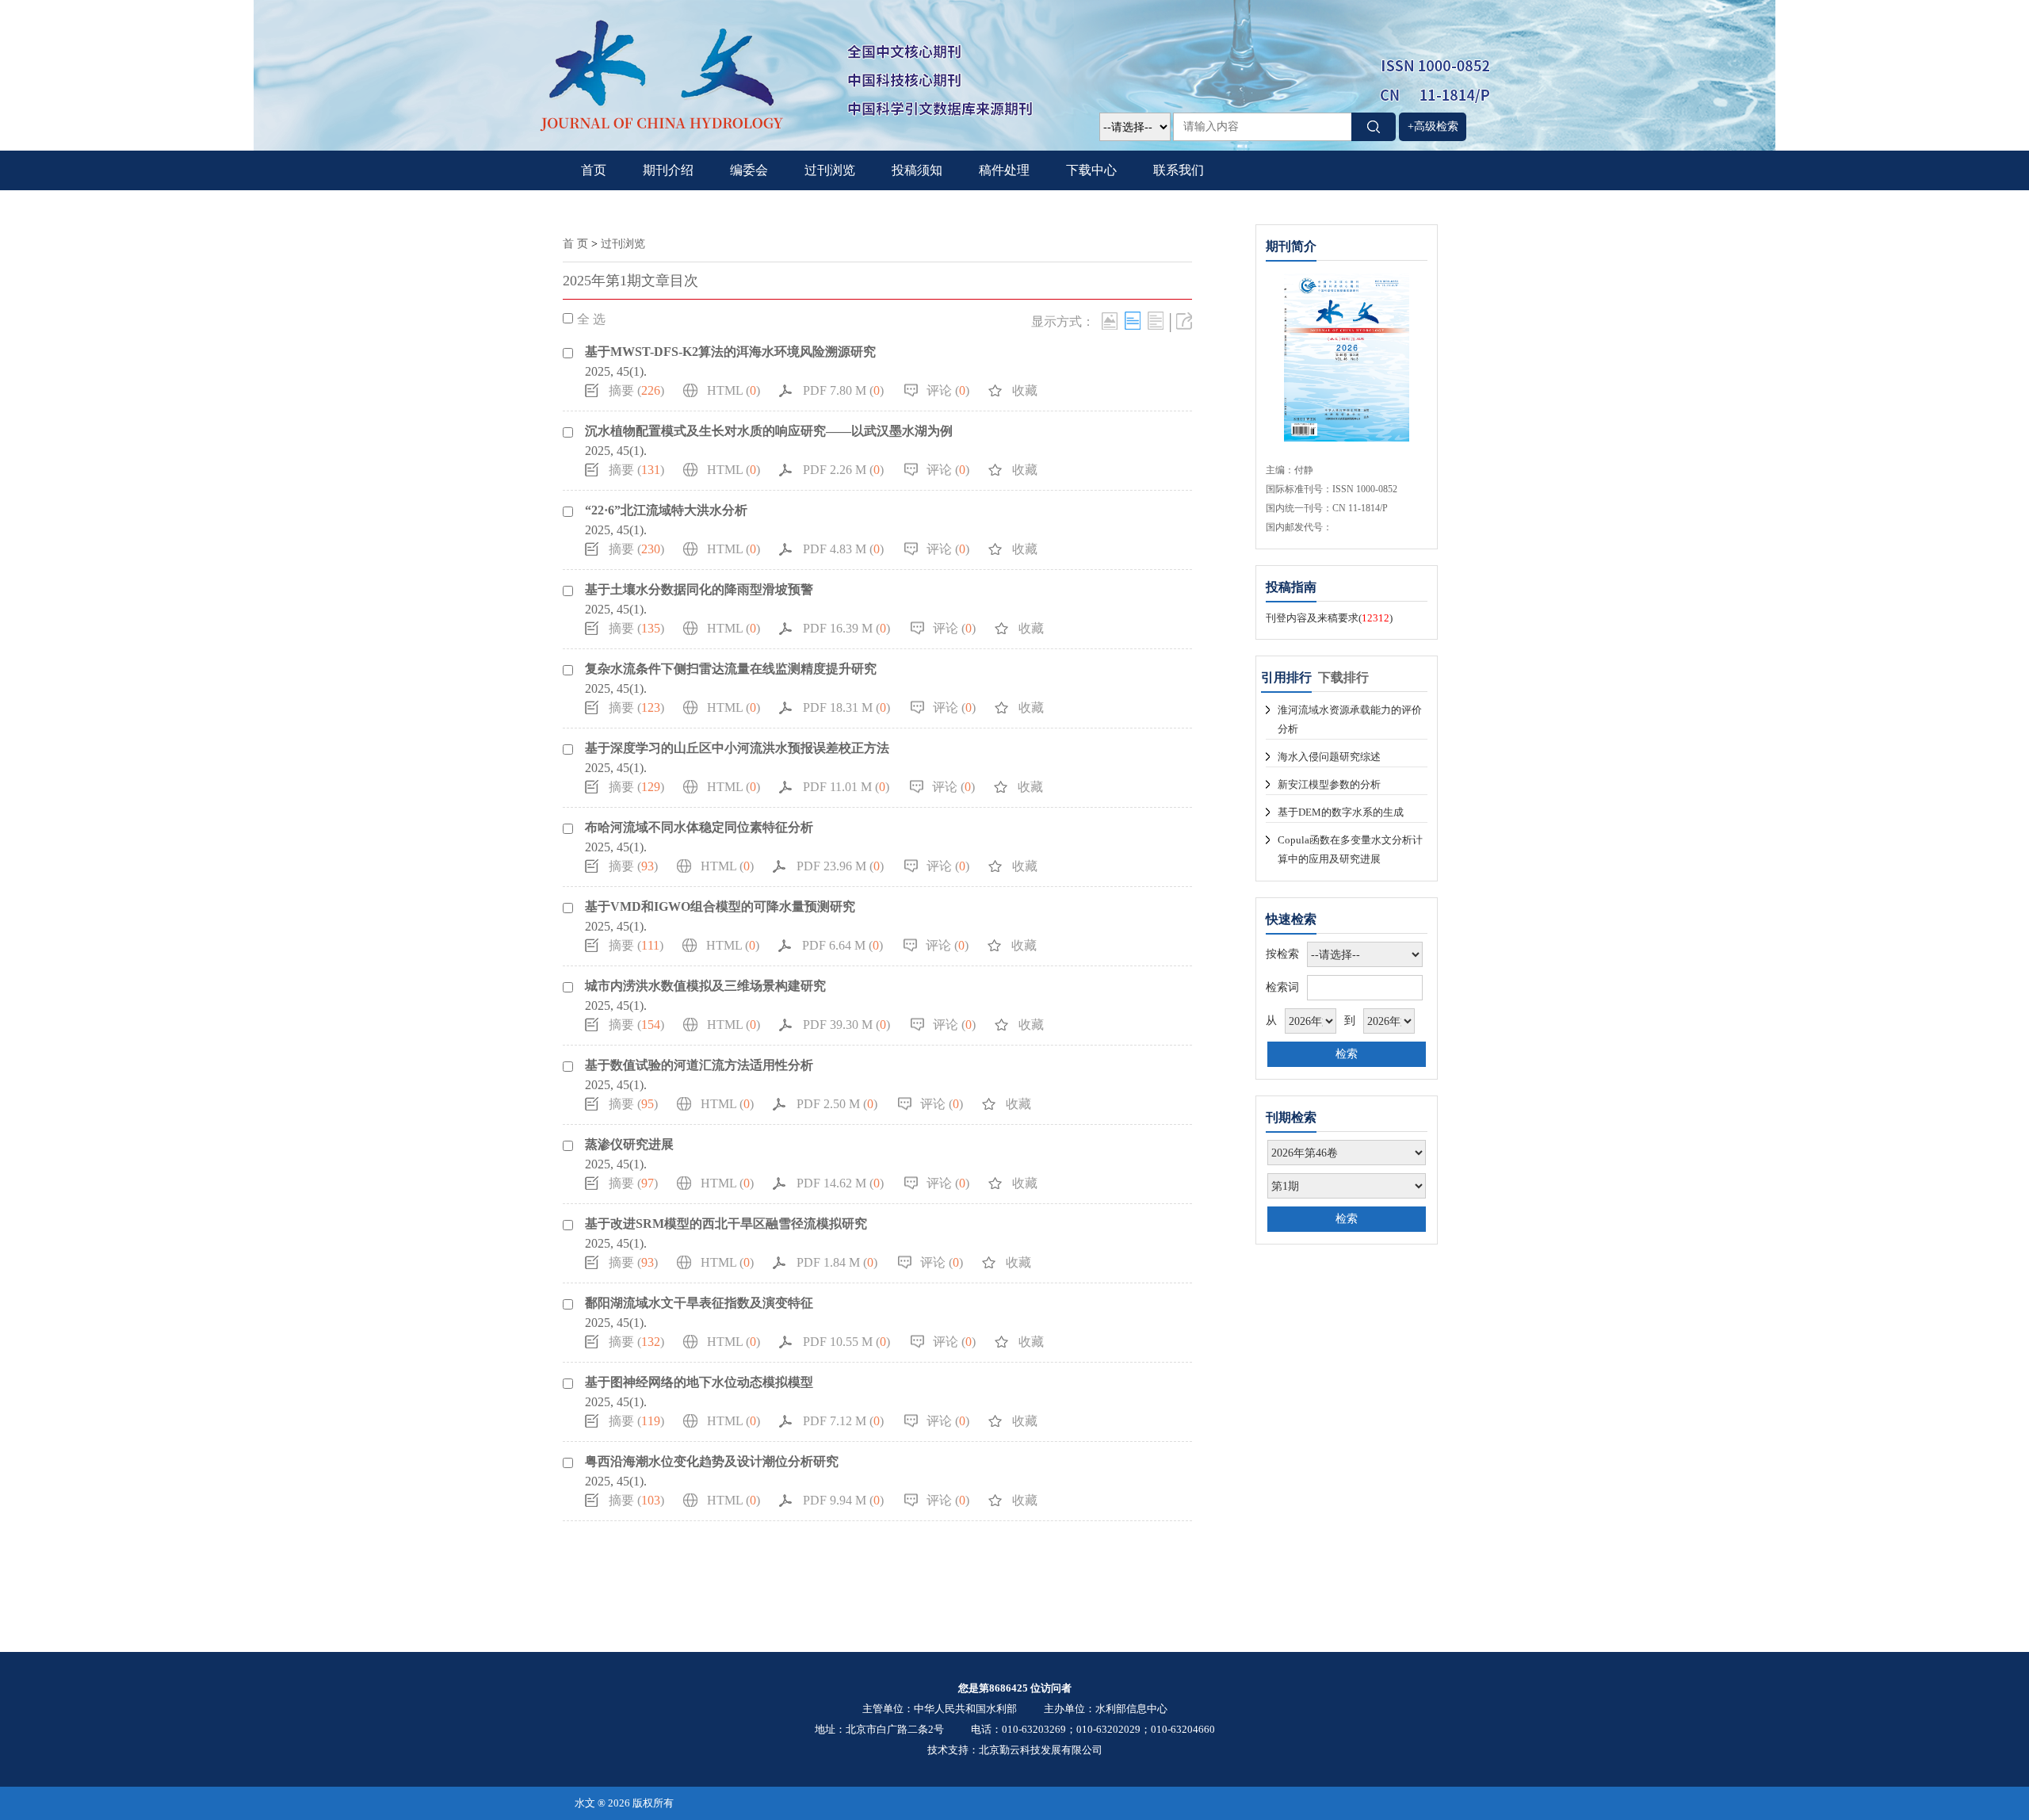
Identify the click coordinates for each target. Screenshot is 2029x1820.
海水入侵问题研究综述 (1329, 757)
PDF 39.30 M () (846, 1025)
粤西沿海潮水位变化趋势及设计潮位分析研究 (712, 1461)
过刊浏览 (830, 170)
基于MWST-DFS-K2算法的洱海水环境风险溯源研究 (730, 352)
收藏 (1025, 390)
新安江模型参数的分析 (1329, 784)
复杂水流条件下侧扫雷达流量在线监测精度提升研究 (731, 669)
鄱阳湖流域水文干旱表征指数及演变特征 (699, 1303)
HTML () (734, 390)
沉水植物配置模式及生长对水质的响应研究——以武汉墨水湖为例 (769, 431)
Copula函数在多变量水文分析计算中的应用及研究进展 (1350, 849)
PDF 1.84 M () (837, 1262)
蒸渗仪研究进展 (629, 1144)
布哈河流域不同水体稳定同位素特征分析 (699, 827)
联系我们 (1179, 170)
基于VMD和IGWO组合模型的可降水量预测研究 (720, 906)
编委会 (749, 170)
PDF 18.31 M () (846, 707)
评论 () (948, 390)
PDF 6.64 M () (843, 945)
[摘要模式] (1156, 321)
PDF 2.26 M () (843, 470)
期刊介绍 (668, 170)
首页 (594, 170)
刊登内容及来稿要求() (1329, 618)
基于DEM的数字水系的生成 (1341, 812)
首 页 (575, 244)
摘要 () (636, 390)
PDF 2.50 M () (837, 1104)
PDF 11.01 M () (846, 787)
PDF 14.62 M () (840, 1183)
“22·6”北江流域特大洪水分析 (666, 510)
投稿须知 (917, 170)
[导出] (1184, 321)
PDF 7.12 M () (843, 1421)
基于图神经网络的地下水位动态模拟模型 (699, 1382)
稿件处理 (1004, 170)
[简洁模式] (1133, 321)
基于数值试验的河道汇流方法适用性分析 (699, 1065)
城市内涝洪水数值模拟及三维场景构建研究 (705, 986)
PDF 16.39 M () (846, 628)
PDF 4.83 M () (843, 549)
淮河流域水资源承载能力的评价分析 (1350, 719)
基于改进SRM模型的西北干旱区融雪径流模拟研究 (726, 1224)
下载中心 (1091, 170)
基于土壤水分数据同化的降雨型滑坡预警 (699, 589)
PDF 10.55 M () (846, 1342)
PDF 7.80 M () (843, 390)
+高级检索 (1433, 126)
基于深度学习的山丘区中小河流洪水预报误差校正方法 (737, 748)
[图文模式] (1110, 321)
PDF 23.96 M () (840, 866)
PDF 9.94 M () (843, 1500)
